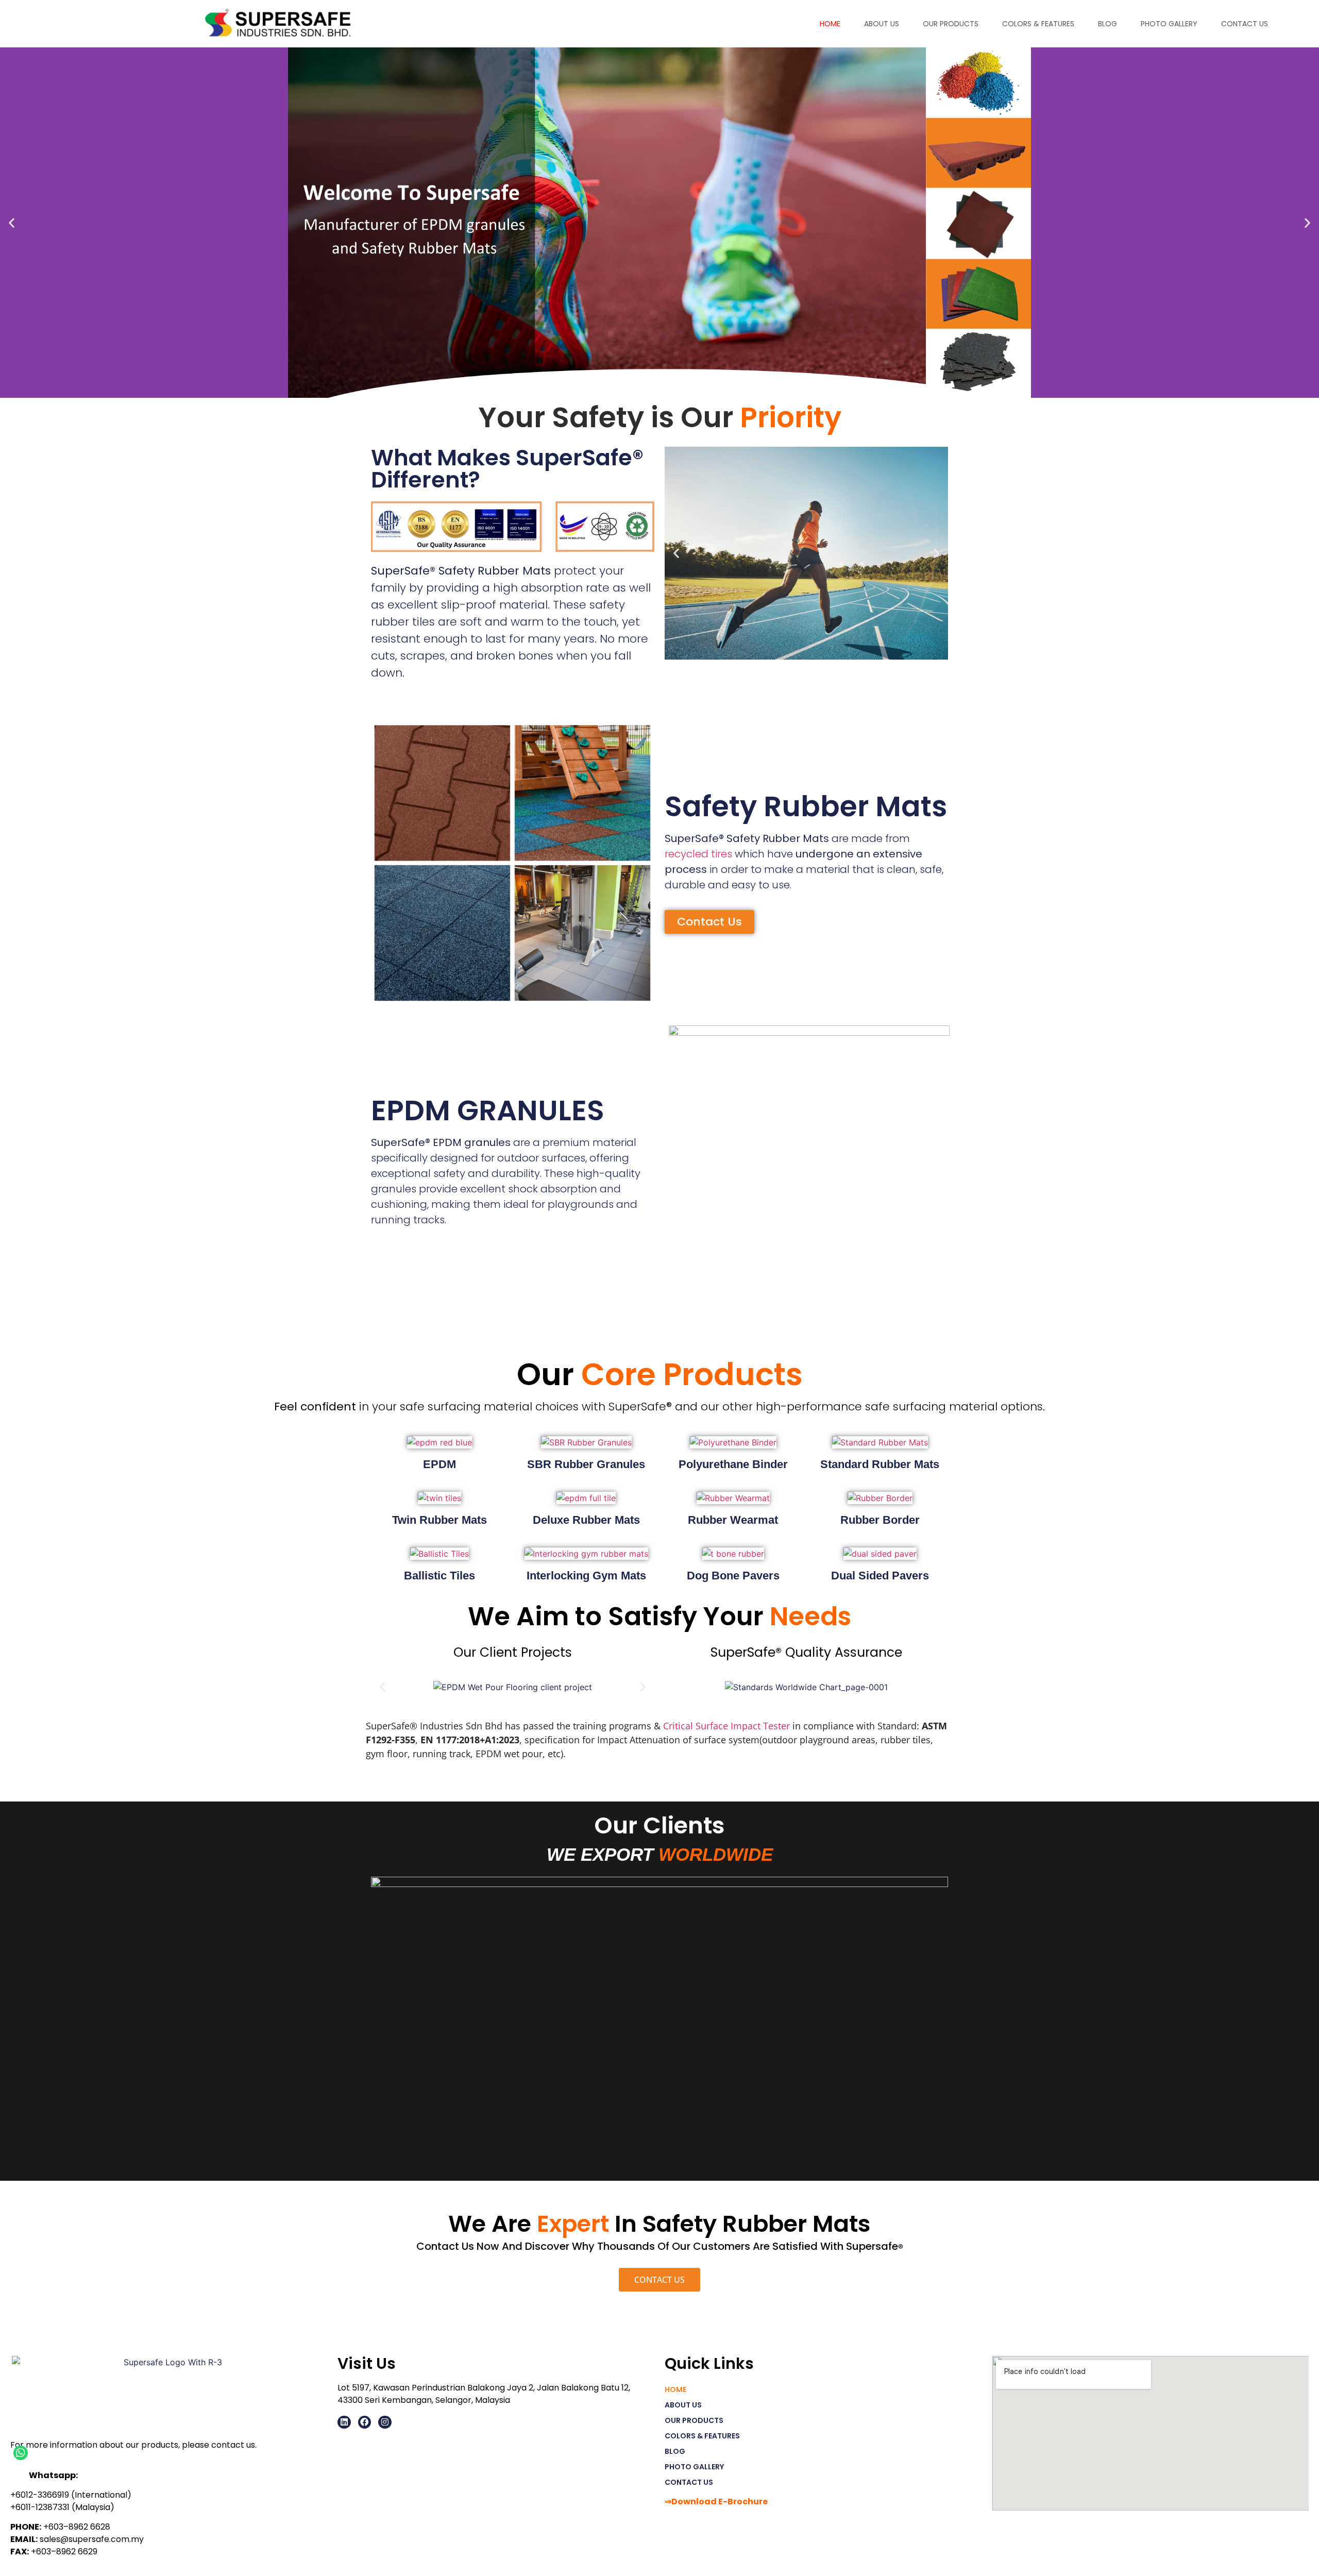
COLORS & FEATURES (1038, 24)
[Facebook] (365, 2422)
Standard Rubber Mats (880, 1464)
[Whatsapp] (21, 2453)
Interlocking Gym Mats (586, 1576)
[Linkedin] (344, 2422)
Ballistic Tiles (439, 1576)
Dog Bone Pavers (733, 1576)
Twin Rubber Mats (439, 1520)
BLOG (1107, 24)
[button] (12, 223)
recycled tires (698, 854)
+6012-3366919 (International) (71, 2495)
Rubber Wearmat (733, 1520)
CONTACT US (1245, 24)
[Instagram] (385, 2422)
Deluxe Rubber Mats (586, 1520)
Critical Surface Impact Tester (726, 1726)
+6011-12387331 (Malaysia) (62, 2507)
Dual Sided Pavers (880, 1576)
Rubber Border (880, 1520)
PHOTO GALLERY (1169, 24)
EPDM (439, 1464)
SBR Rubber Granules (586, 1464)
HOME (830, 24)
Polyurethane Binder (733, 1464)
